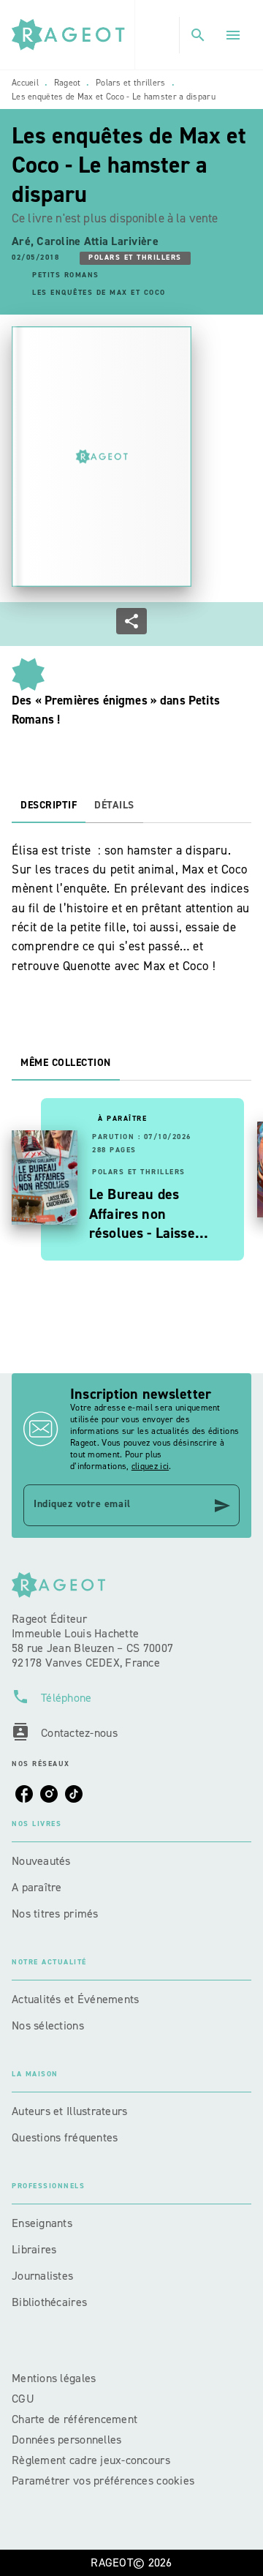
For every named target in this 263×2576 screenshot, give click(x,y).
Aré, (24, 241)
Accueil (25, 83)
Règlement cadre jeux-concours (91, 2460)
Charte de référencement (75, 2419)
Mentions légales (54, 2378)
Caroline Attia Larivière (97, 241)
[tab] (49, 806)
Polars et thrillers (131, 83)
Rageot (68, 83)
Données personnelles (66, 2440)
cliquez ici (150, 1466)
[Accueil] (73, 35)
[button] (135, 258)
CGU (24, 2399)
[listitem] (24, 1794)
